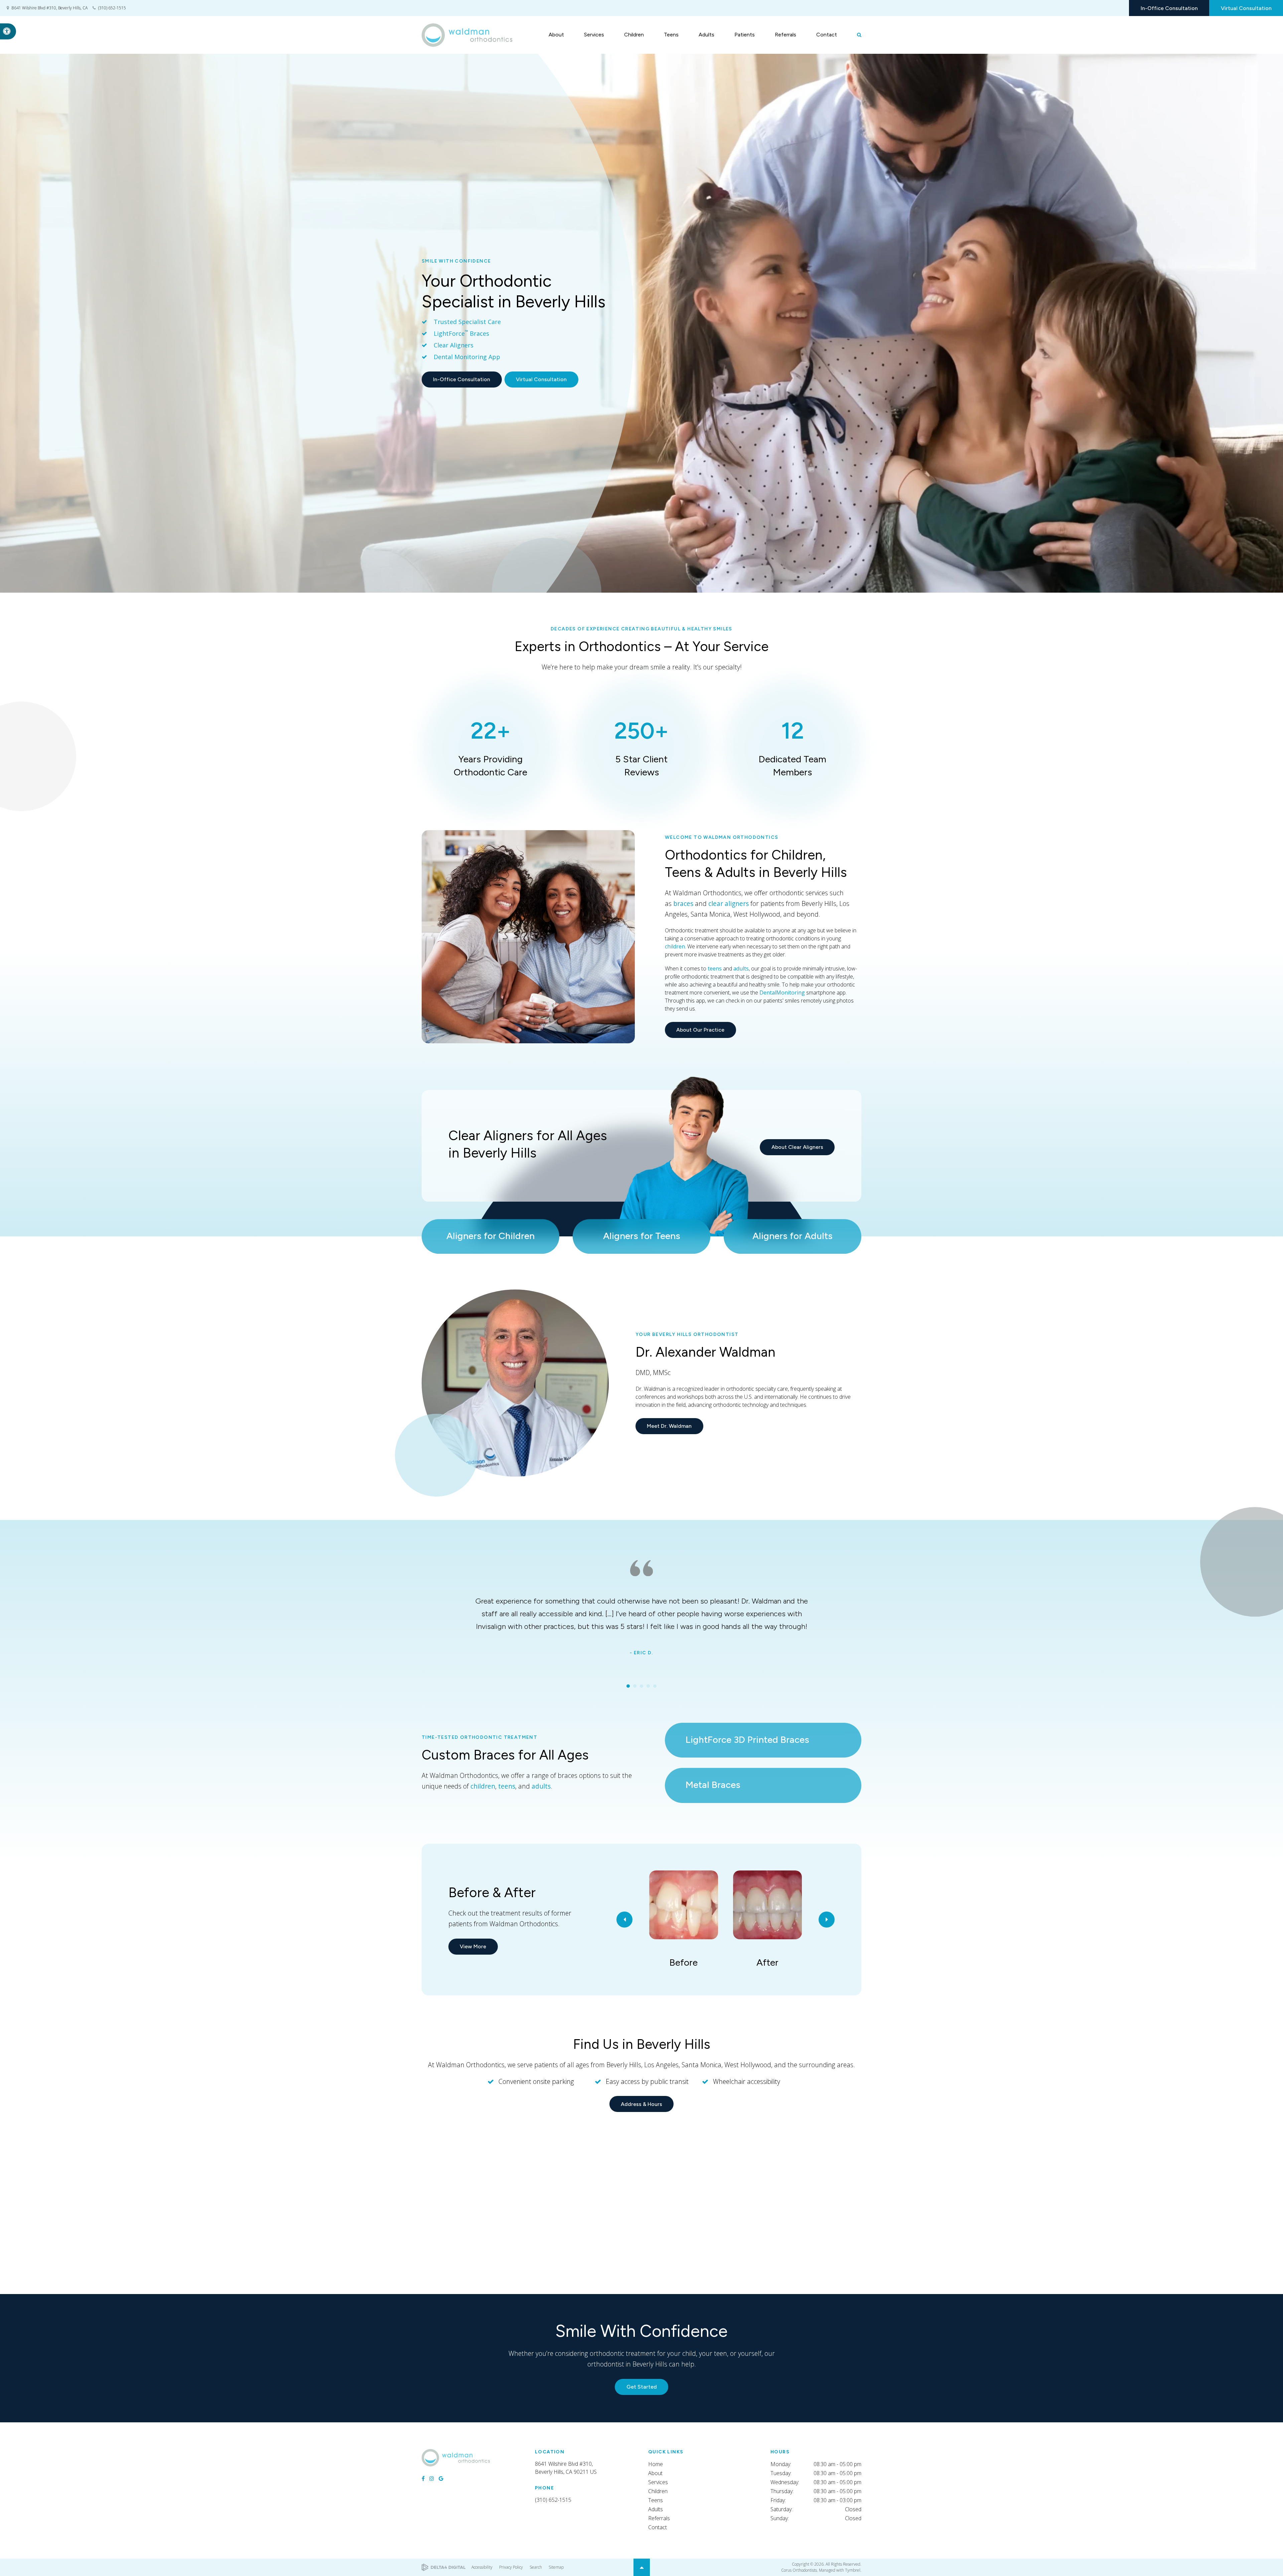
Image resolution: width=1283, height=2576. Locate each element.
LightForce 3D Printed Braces (747, 1739)
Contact (658, 2527)
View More (473, 1946)
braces (683, 903)
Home (656, 2464)
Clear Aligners (454, 345)
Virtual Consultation (1246, 8)
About (655, 2473)
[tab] (628, 1686)
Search (536, 2567)
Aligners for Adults (793, 1236)
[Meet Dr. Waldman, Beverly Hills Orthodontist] (515, 1383)
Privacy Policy (511, 2567)
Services (658, 2482)
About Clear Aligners (797, 1147)
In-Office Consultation (1169, 8)
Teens (656, 2500)
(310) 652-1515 (112, 8)
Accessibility (482, 2567)
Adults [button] (706, 35)
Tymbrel (853, 2570)
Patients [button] (745, 35)
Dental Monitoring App (467, 357)
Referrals (786, 35)
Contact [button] (827, 35)
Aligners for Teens (642, 1236)
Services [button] (594, 35)
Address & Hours (641, 2104)
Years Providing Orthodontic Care (490, 747)
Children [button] (634, 35)
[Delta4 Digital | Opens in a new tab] (444, 2567)
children (675, 946)
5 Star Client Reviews (641, 747)
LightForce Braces (461, 333)
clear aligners (729, 903)
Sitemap (556, 2567)
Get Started (642, 2387)
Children (658, 2491)
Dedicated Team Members (792, 747)
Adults (656, 2509)
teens (715, 968)
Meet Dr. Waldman (669, 1426)
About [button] (556, 35)
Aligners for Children (490, 1236)
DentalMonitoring (782, 993)
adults (741, 968)
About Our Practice (700, 1030)
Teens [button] (671, 35)
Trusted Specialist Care (468, 322)
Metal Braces (713, 1785)
